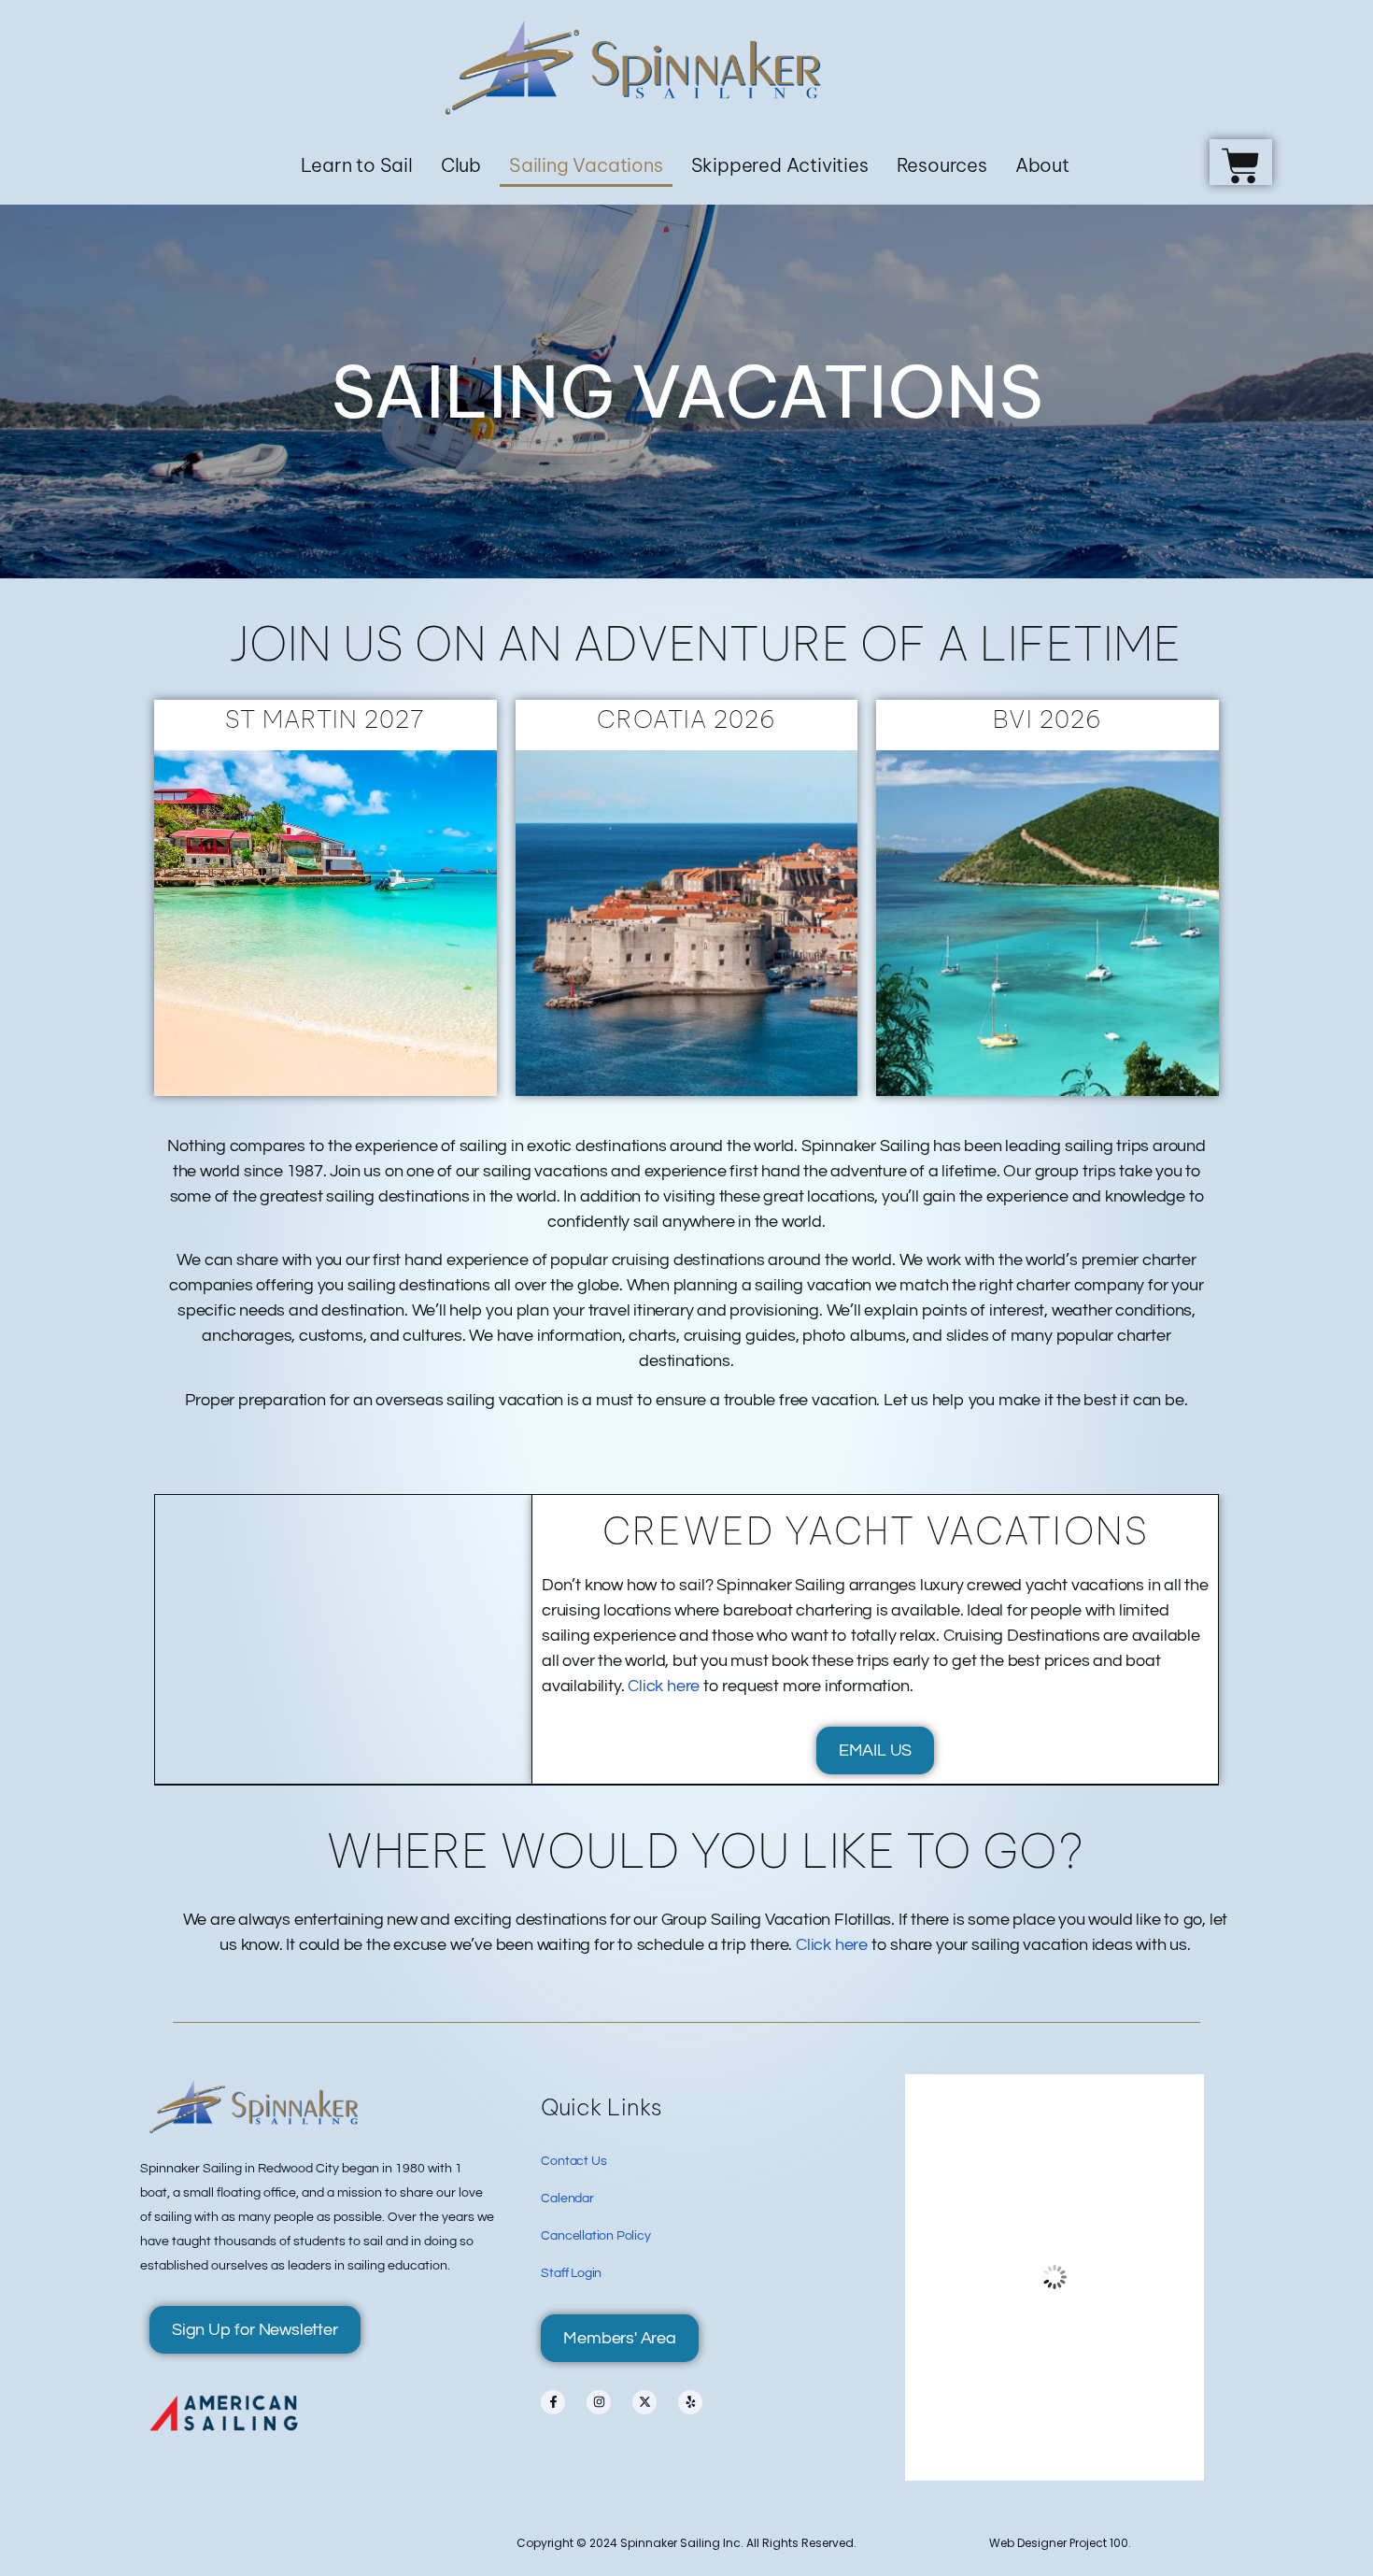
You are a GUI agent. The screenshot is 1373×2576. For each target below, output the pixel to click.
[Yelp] (690, 2402)
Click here (664, 1686)
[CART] (1241, 162)
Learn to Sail (356, 165)
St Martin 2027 (325, 719)
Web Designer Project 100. (1060, 2543)
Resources (942, 165)
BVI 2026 (1047, 719)
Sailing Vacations (586, 165)
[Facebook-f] (553, 2402)
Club (461, 165)
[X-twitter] (644, 2402)
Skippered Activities (780, 165)
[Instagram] (599, 2402)
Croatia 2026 (686, 719)
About (1042, 165)
